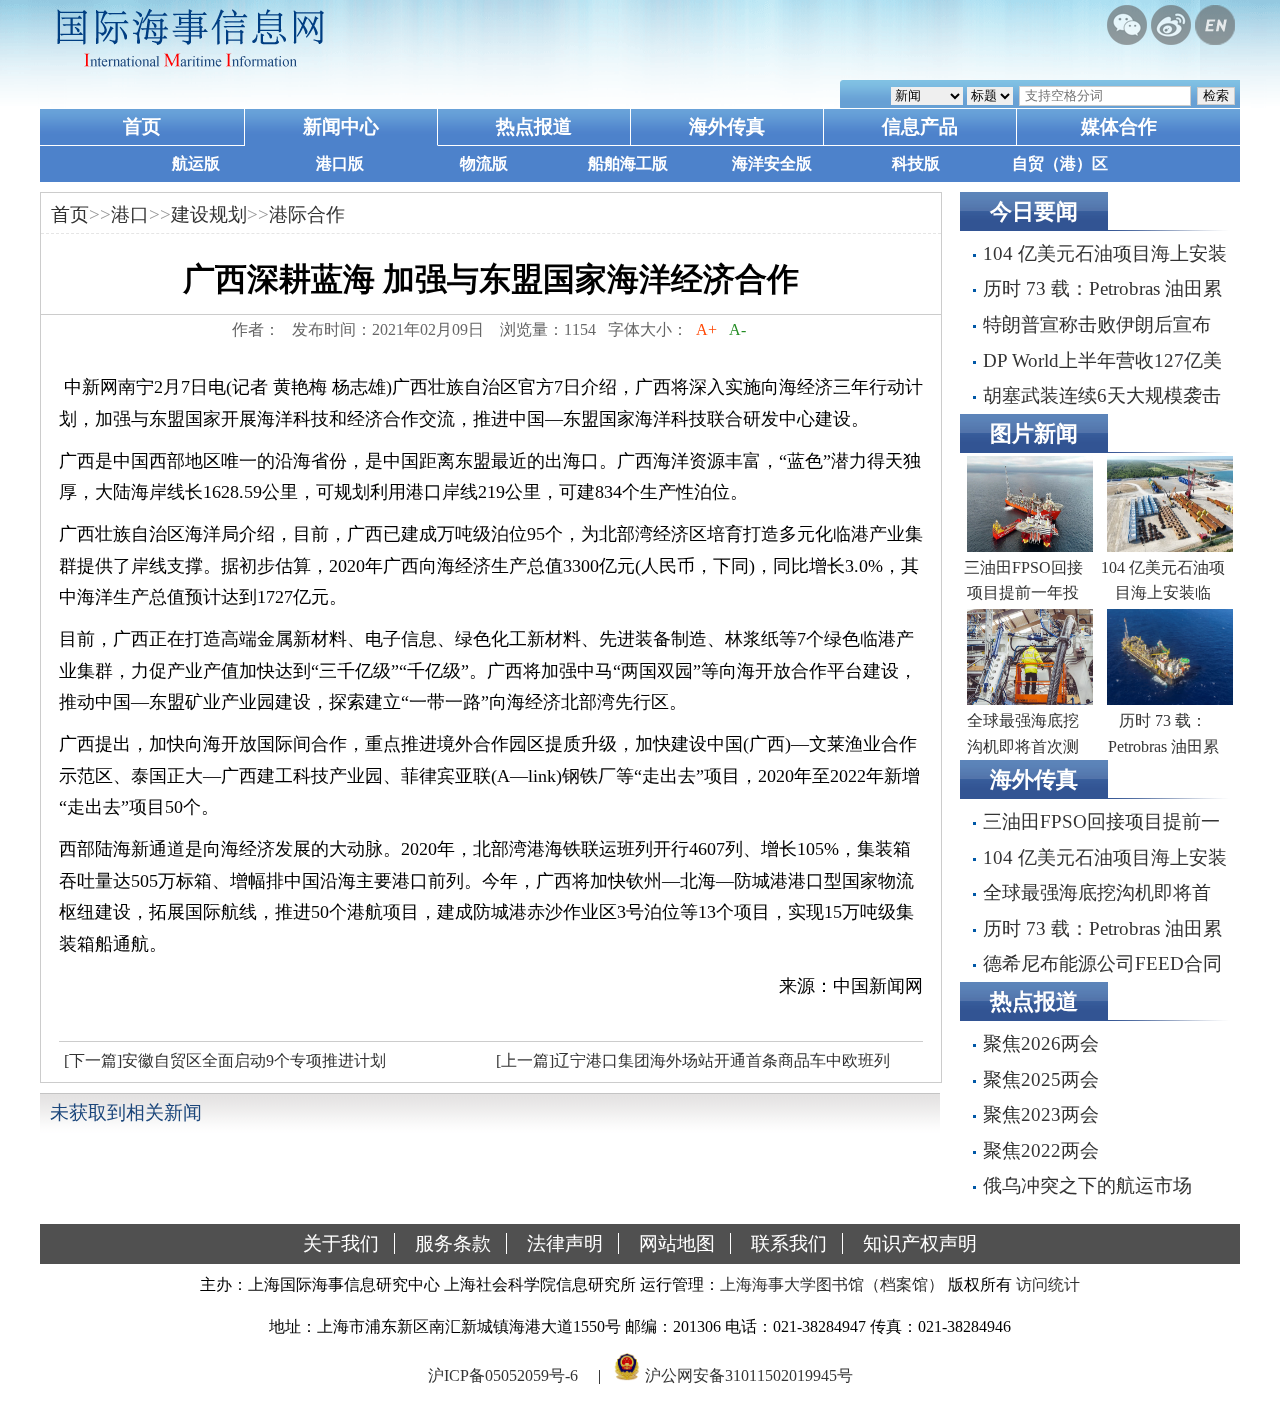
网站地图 (677, 1243)
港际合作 (307, 214)
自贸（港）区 (1060, 163)
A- (737, 329)
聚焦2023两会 (1041, 1114)
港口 (130, 214)
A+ (706, 329)
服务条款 (453, 1243)
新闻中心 (341, 126)
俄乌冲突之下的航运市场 (1087, 1185)
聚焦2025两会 (1041, 1079)
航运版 (196, 163)
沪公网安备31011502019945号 (749, 1375)
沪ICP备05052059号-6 (503, 1375)
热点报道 (534, 126)
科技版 (916, 163)
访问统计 (1048, 1284)
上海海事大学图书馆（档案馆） (832, 1284)
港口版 (340, 163)
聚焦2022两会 (1041, 1150)
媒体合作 (1119, 126)
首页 (142, 126)
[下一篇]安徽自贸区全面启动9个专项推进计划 (225, 1060)
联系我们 (789, 1243)
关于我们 (341, 1243)
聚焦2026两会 (1041, 1043)
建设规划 (209, 214)
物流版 (484, 163)
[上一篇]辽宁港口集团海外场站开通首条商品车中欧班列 (693, 1060)
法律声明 (565, 1243)
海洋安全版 (772, 163)
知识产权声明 (920, 1243)
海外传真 (727, 126)
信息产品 (920, 126)
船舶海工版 (628, 163)
